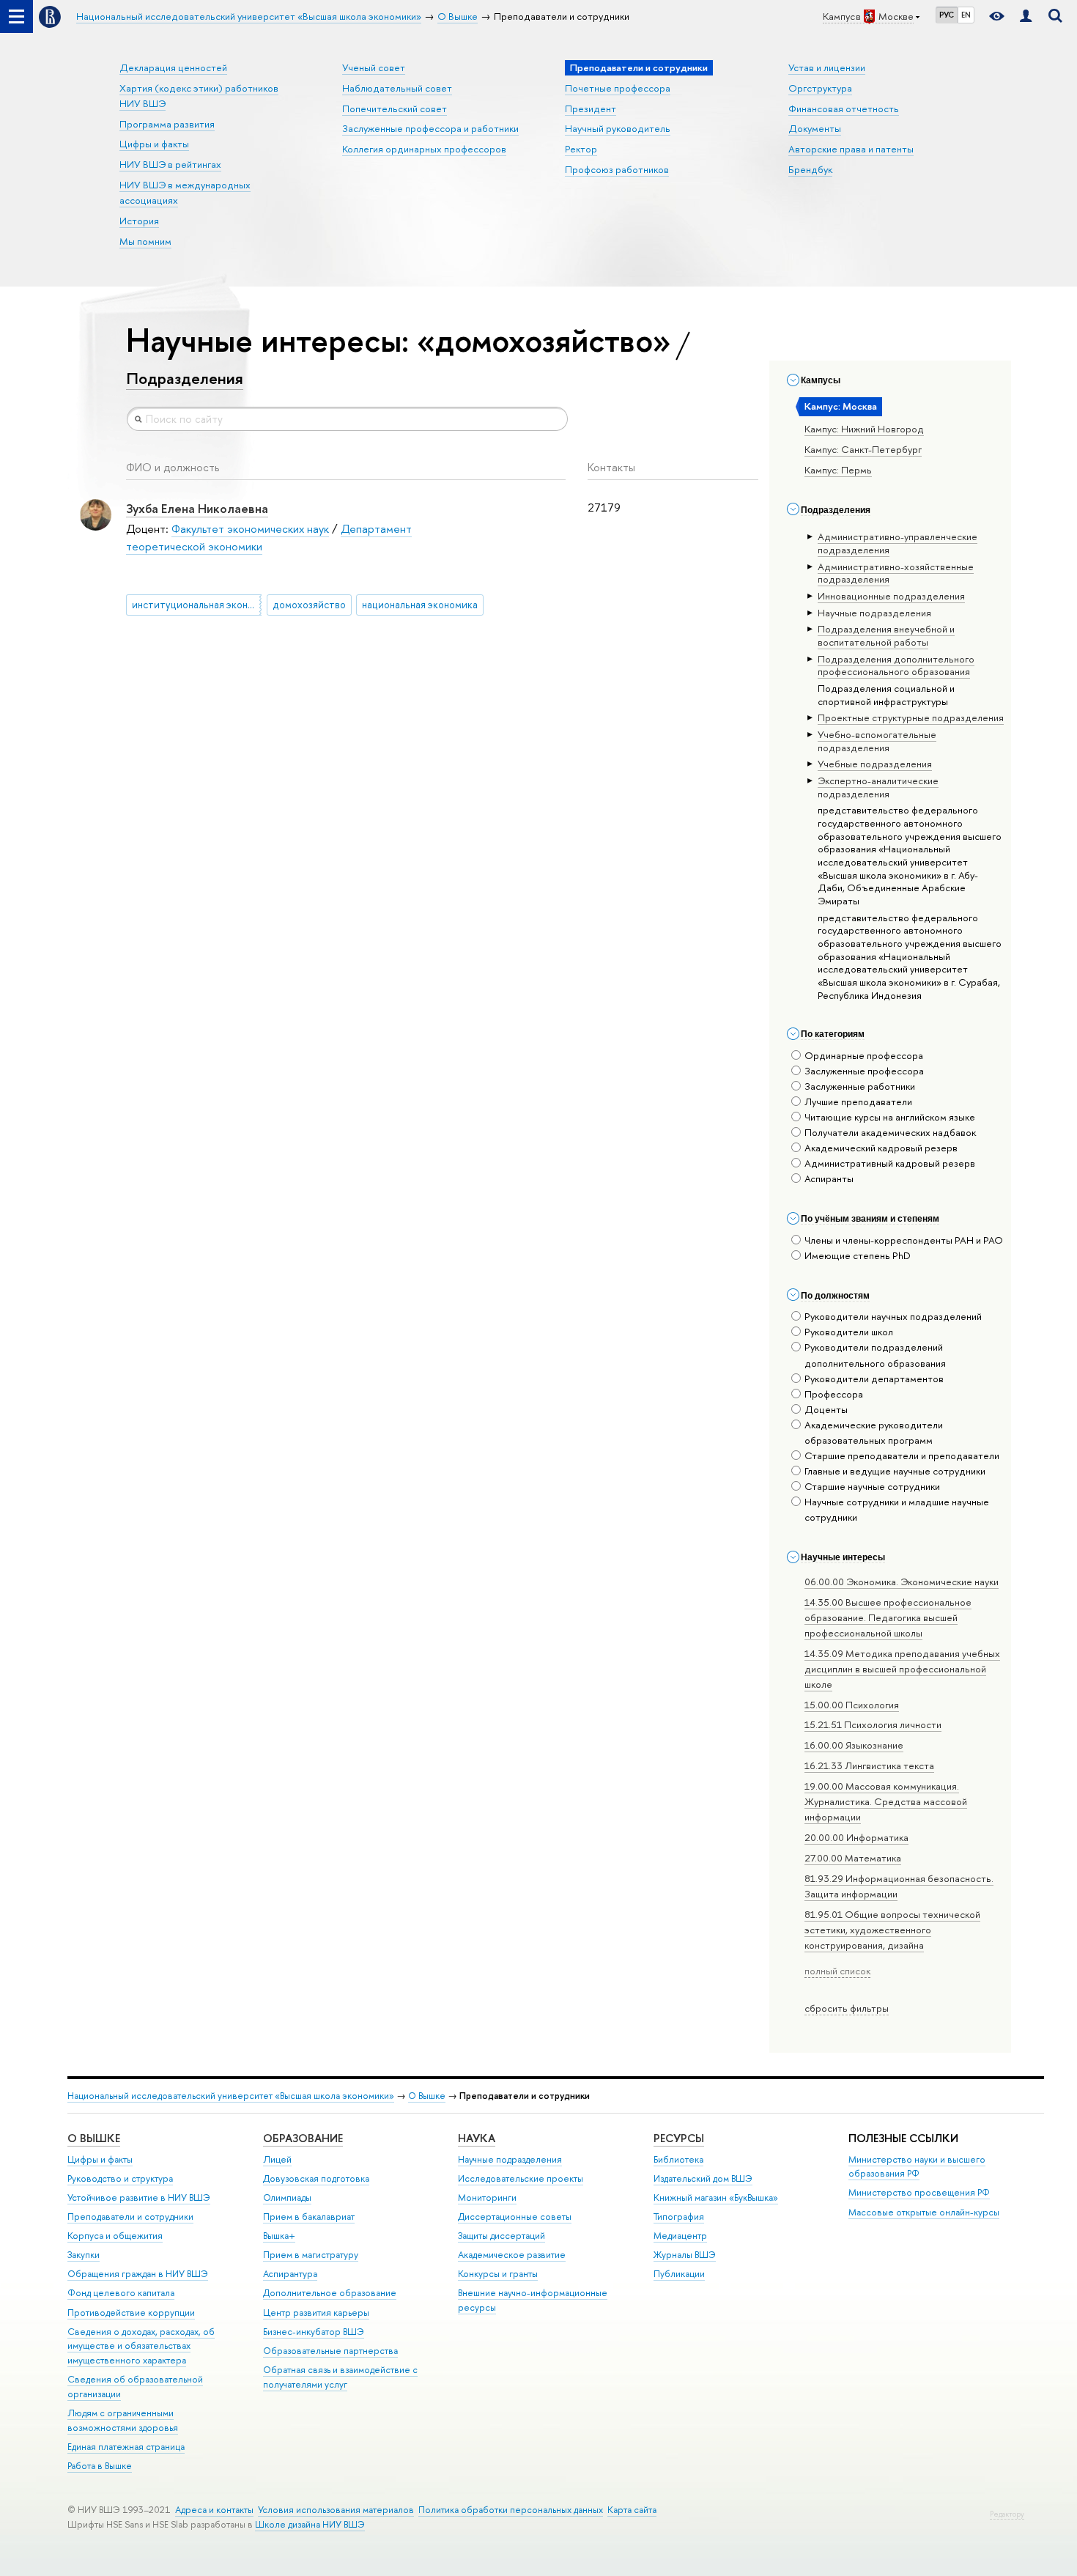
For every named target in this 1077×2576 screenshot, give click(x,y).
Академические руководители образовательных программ (874, 1432)
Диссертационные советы (515, 2217)
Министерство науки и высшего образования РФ (917, 2167)
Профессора (834, 1394)
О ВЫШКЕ (94, 2138)
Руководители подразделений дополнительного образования (875, 1355)
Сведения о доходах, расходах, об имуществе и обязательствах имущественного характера (141, 2346)
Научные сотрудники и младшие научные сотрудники (897, 1509)
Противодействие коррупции (131, 2313)
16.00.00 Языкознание (854, 1745)
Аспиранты (829, 1178)
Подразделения (185, 378)
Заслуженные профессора (864, 1071)
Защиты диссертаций (502, 2236)
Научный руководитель (618, 128)
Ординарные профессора (864, 1055)
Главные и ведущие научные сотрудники (895, 1471)
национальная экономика (420, 605)
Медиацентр (680, 2236)
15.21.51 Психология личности (873, 1724)
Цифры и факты (154, 144)
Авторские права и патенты (851, 149)
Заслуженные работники (860, 1086)
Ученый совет (374, 67)
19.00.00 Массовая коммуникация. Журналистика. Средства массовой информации (886, 1801)
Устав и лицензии (827, 67)
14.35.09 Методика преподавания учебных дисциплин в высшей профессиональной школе (902, 1669)
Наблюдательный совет (397, 88)
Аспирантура (290, 2274)
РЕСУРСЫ (679, 2138)
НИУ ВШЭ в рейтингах (170, 164)
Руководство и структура (120, 2178)
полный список (837, 1971)
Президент (591, 108)
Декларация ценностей (173, 67)
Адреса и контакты (214, 2510)
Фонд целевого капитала (121, 2293)
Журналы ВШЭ (685, 2255)
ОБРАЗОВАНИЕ (303, 2138)
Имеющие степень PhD (858, 1255)
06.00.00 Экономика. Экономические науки (902, 1582)
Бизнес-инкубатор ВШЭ (314, 2332)
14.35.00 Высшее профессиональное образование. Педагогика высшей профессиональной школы (888, 1617)
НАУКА (477, 2138)
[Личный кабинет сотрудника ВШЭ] (1026, 16)
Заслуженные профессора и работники (430, 128)
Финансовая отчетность (844, 108)
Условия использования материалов (336, 2510)
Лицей (277, 2159)
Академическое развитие (512, 2255)
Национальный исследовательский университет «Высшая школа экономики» (231, 2096)
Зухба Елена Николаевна (197, 508)
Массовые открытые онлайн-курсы (924, 2212)
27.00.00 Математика (853, 1858)
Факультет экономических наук (250, 529)
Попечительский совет (395, 108)
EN (966, 15)
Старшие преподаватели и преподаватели (902, 1455)
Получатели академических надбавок (890, 1132)
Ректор (581, 149)
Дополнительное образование (330, 2293)
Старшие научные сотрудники (872, 1486)
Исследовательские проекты (521, 2178)
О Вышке (427, 2096)
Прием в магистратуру (311, 2255)
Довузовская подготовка (316, 2178)
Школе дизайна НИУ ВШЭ (310, 2524)
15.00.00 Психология (852, 1705)
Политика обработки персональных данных (511, 2510)
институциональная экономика (197, 605)
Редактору (1007, 2514)
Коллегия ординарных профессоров (424, 149)
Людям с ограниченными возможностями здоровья (123, 2420)
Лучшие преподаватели (858, 1101)
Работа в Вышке (100, 2466)
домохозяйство (309, 605)
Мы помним (145, 241)
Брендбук (810, 169)
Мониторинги (487, 2197)
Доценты (826, 1409)
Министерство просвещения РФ (919, 2192)
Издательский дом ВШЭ (703, 2178)
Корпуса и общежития (115, 2236)
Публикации (679, 2274)
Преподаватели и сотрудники (130, 2217)
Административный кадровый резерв (890, 1163)
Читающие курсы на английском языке (890, 1117)
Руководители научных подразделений (893, 1316)
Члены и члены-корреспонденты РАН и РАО (904, 1240)
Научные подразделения (510, 2159)
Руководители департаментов (874, 1379)
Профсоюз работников (617, 169)
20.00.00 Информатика (856, 1837)
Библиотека (678, 2159)
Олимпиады (287, 2197)
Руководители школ (849, 1332)
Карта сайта (632, 2510)
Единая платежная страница (126, 2447)
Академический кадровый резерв (881, 1148)
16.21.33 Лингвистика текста (869, 1765)
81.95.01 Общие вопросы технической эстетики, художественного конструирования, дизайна (892, 1930)
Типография (679, 2217)
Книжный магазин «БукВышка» (716, 2197)
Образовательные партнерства (330, 2351)
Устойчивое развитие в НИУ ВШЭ (139, 2197)
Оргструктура (820, 88)
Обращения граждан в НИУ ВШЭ (138, 2274)
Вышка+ (279, 2236)
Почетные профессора (618, 88)
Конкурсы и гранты (498, 2274)
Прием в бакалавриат (309, 2217)
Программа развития (167, 124)
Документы (815, 128)
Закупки (84, 2255)
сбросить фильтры (847, 2008)
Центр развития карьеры (316, 2313)
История (139, 221)
